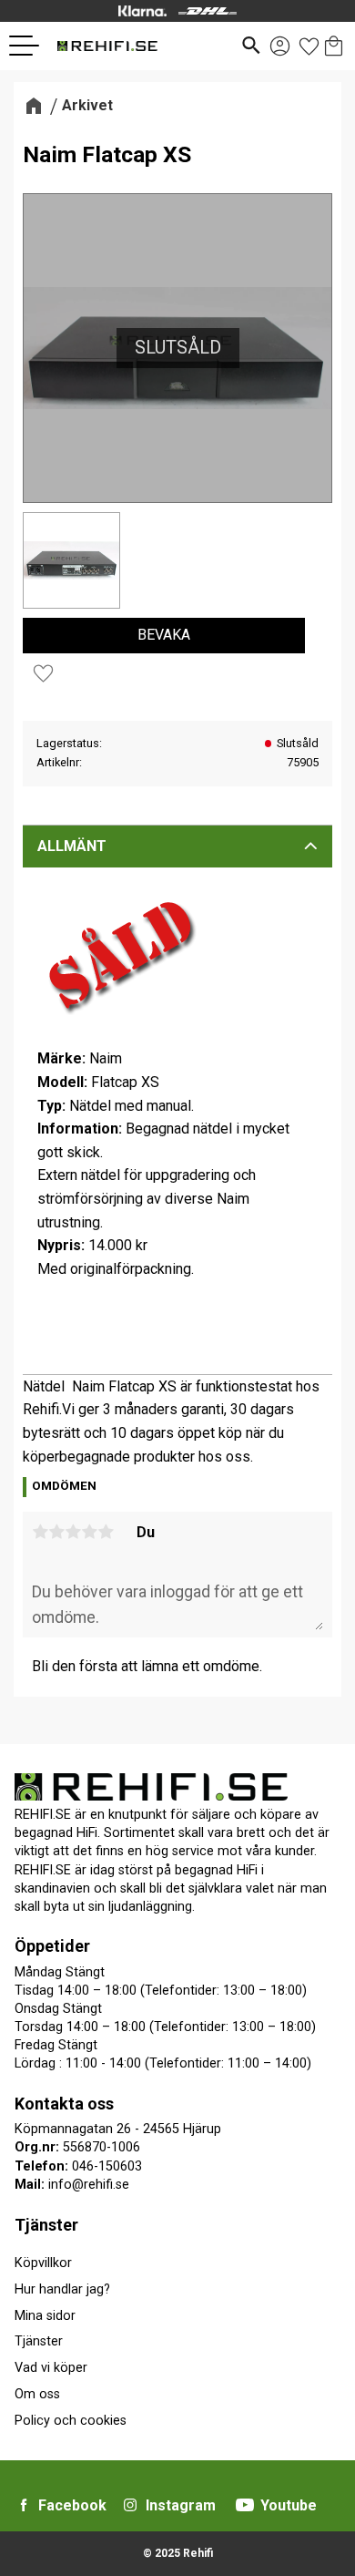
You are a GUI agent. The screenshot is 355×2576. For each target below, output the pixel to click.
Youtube (289, 2505)
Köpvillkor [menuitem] (43, 2263)
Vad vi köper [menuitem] (51, 2368)
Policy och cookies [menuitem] (71, 2421)
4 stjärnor (89, 1532)
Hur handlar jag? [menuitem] (62, 2289)
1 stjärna (40, 1532)
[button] (31, 46)
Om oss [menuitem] (37, 2394)
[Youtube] (245, 2505)
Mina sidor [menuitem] (45, 2316)
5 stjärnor (106, 1532)
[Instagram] (130, 2505)
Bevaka (164, 635)
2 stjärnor (56, 1532)
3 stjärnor (73, 1532)
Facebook (72, 2505)
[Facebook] (24, 2505)
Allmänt (72, 846)
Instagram (181, 2505)
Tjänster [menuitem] (46, 2225)
